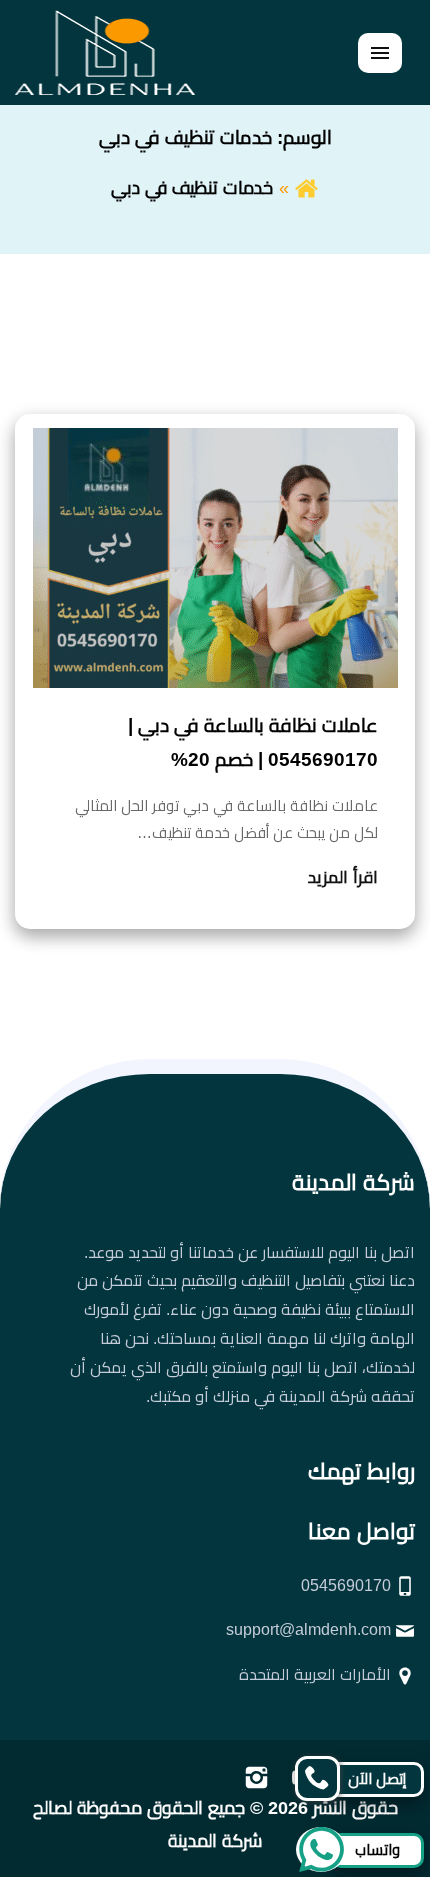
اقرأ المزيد (343, 877)
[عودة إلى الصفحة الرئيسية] (306, 188)
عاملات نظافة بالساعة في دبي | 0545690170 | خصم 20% (253, 742)
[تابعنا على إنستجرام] (256, 1776)
